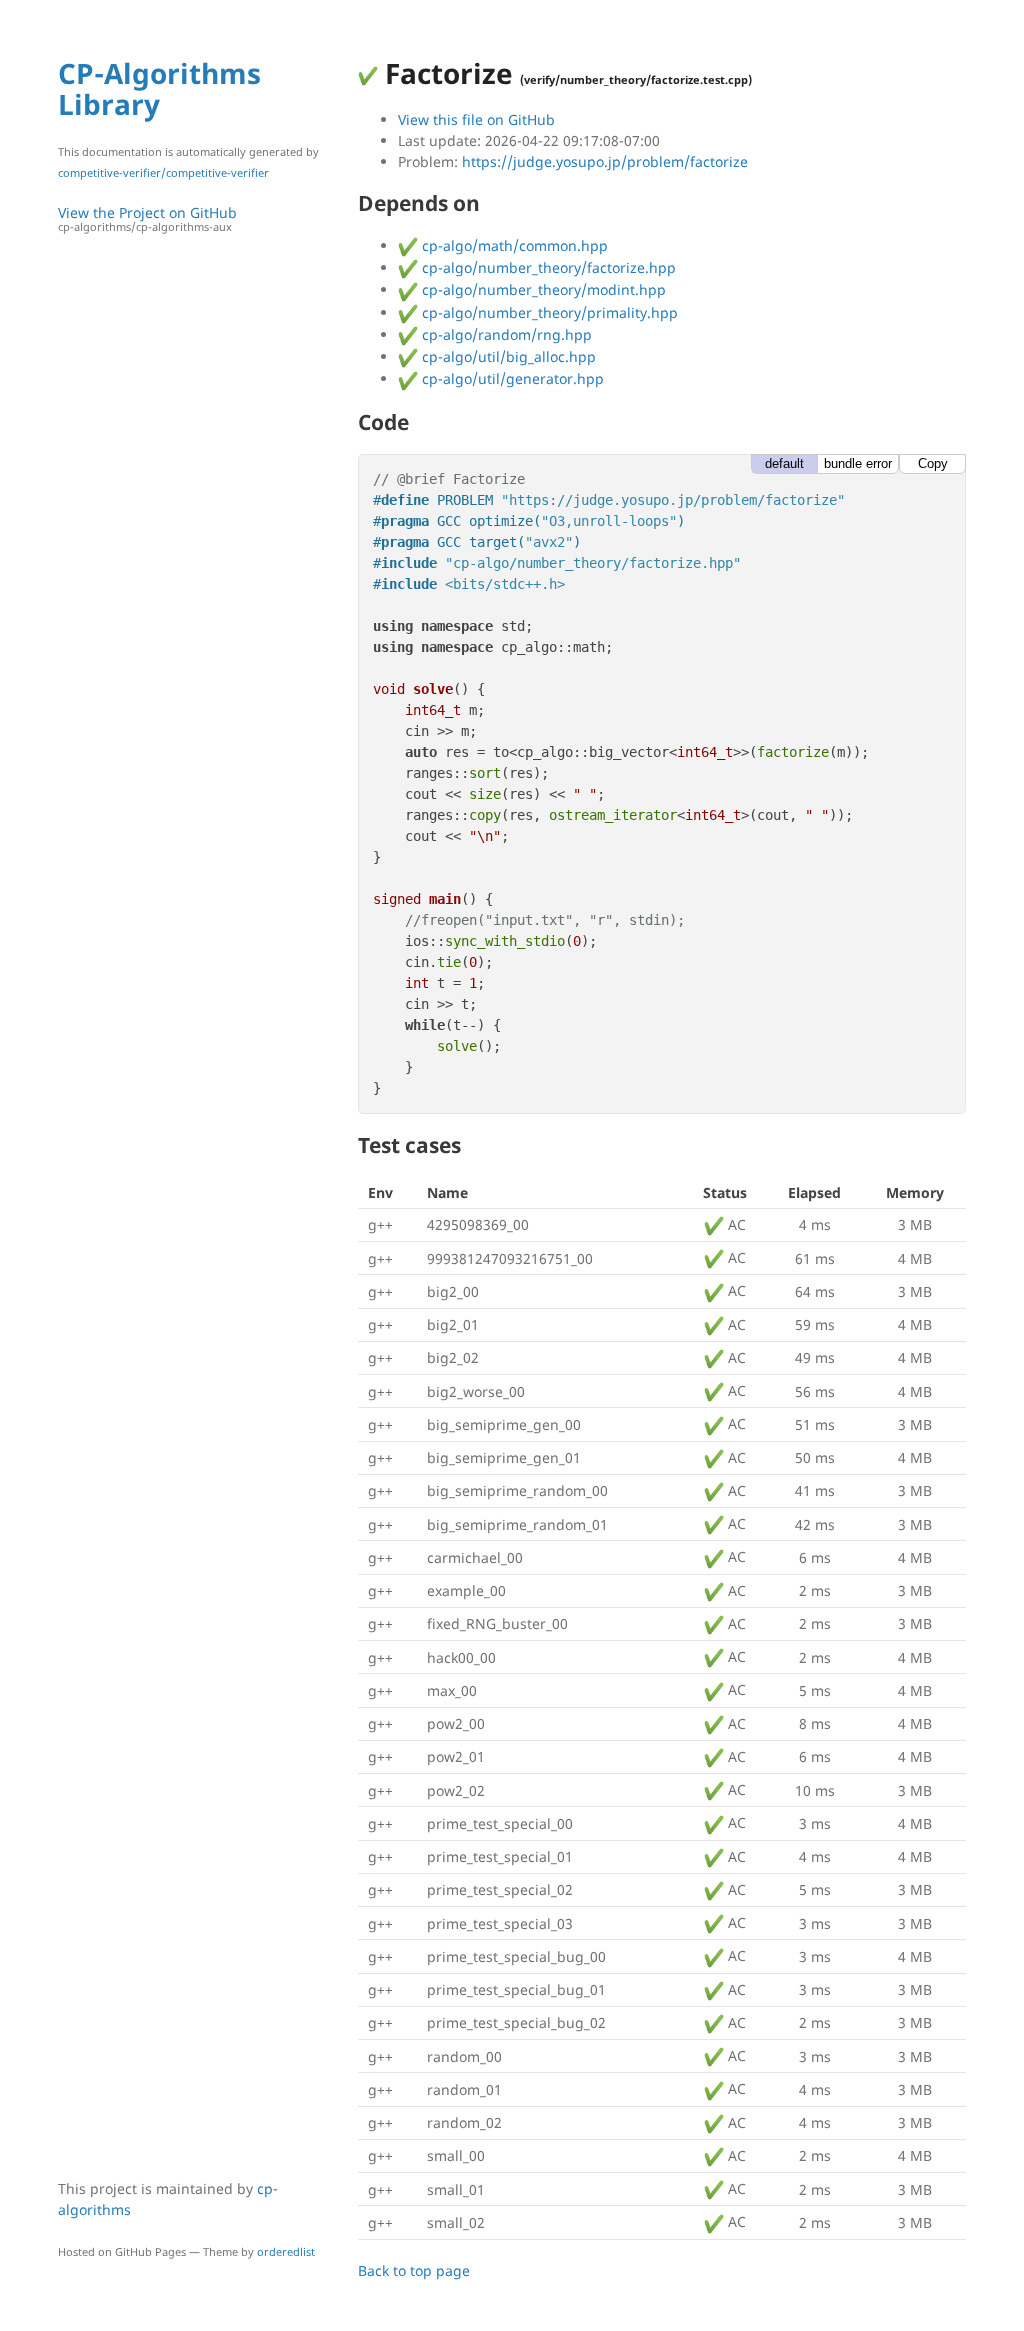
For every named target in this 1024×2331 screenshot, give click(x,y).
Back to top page (414, 2270)
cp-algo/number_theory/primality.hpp (548, 312)
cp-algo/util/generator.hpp (511, 378)
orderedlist (286, 2251)
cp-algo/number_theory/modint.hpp (542, 289)
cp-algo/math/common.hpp (513, 245)
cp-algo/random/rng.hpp (505, 334)
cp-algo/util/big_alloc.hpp (507, 356)
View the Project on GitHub (147, 219)
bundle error (858, 463)
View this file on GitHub (476, 119)
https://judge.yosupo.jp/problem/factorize (605, 161)
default (784, 463)
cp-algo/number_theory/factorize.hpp (547, 267)
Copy (933, 463)
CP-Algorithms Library (159, 88)
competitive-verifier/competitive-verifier (163, 172)
